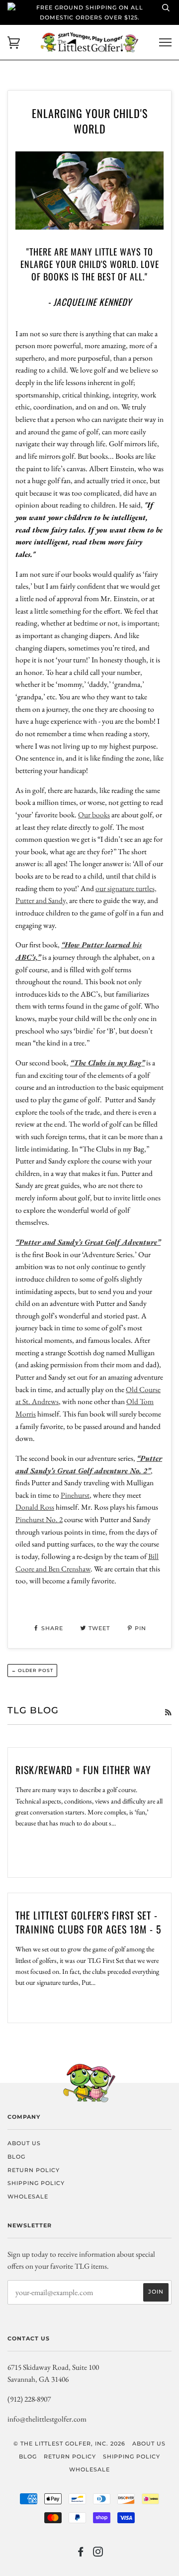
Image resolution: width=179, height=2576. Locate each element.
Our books (94, 815)
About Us (24, 2143)
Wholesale (28, 2196)
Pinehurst (75, 1495)
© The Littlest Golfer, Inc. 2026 (69, 2444)
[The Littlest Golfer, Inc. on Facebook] (81, 2554)
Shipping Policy (36, 2183)
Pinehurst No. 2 (39, 1519)
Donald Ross (35, 1507)
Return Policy (34, 2170)
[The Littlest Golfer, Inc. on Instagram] (98, 2554)
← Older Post (32, 1670)
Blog (16, 2157)
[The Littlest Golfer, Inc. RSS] (168, 1712)
